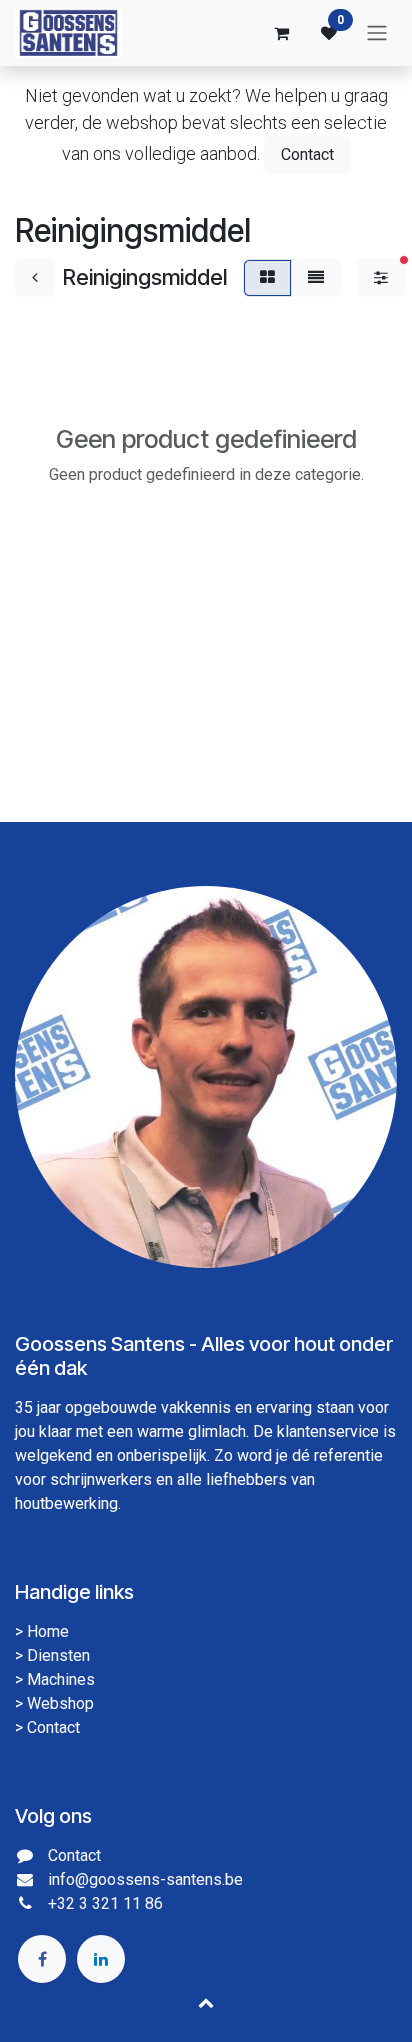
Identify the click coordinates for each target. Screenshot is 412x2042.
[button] (206, 2002)
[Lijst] (316, 278)
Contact (307, 154)
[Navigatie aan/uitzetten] (377, 33)
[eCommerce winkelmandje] (281, 33)
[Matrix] (267, 278)
